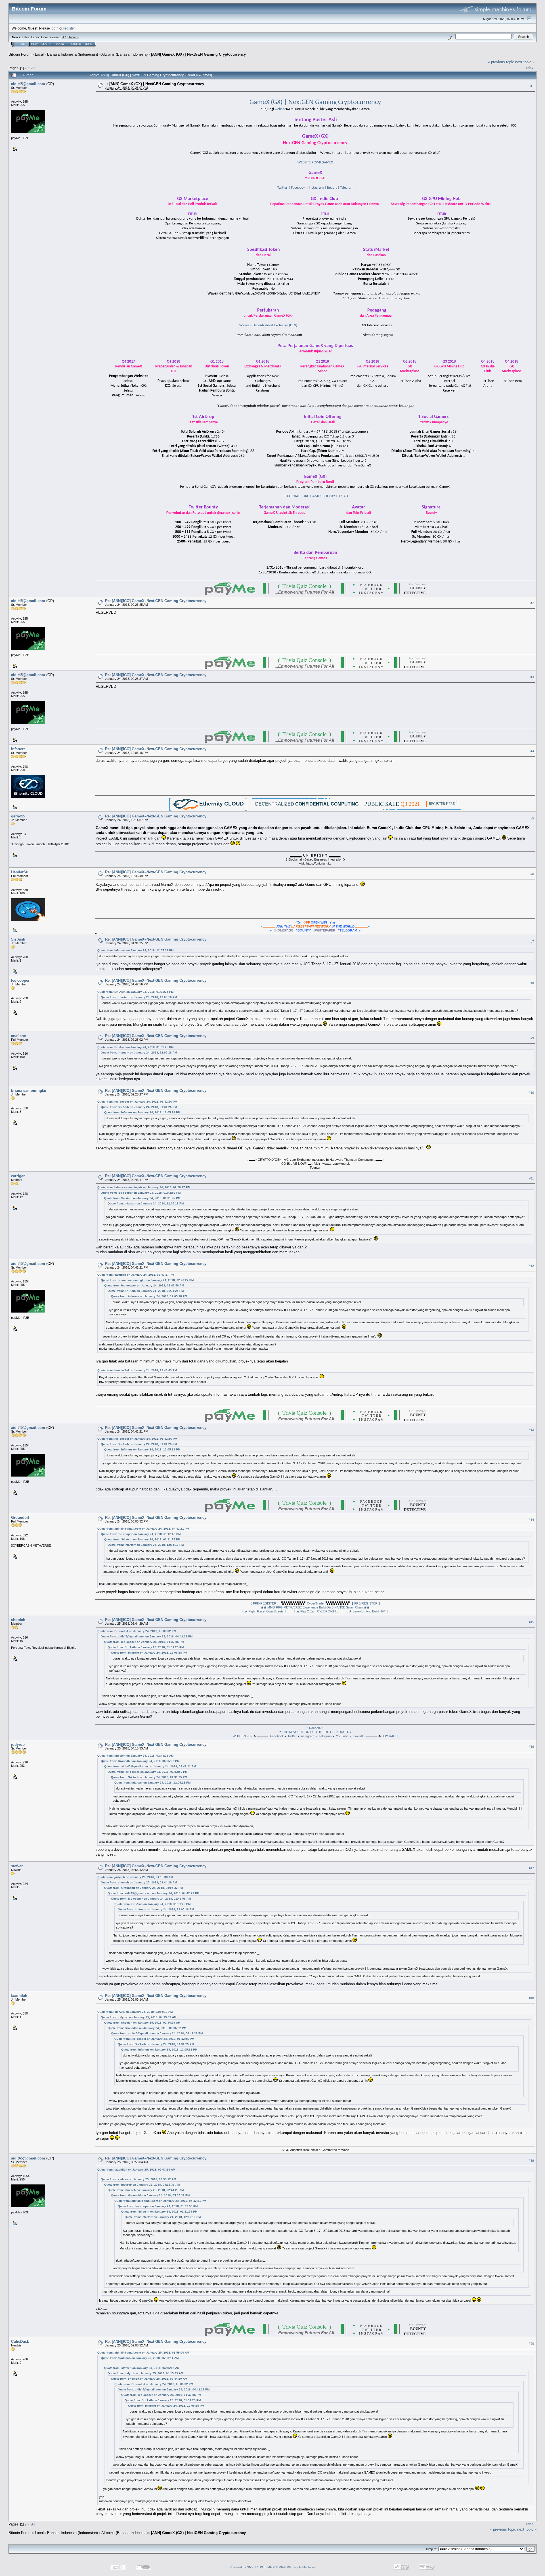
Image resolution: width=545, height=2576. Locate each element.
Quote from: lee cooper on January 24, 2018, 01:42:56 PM (137, 1102)
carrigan (18, 1176)
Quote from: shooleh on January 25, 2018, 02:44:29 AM (135, 1756)
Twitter (282, 188)
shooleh (18, 1620)
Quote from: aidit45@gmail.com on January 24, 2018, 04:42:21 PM (143, 1529)
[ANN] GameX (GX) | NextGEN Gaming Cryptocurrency (198, 54)
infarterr (18, 749)
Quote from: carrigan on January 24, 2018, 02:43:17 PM (136, 1275)
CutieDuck (20, 2341)
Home (22, 44)
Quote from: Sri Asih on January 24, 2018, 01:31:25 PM (135, 992)
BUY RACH (390, 1736)
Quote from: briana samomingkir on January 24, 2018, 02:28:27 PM (144, 1187)
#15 (531, 1622)
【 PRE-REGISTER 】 (265, 1603)
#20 (531, 2344)
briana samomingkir (29, 1091)
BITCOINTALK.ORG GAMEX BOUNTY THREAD (315, 496)
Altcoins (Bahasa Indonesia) (124, 54)
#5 (532, 818)
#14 (531, 1520)
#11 (532, 1178)
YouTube (342, 1736)
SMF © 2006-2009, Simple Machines (291, 2567)
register (69, 28)
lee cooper (20, 980)
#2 (532, 603)
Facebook (298, 188)
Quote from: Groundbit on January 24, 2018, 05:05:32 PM (137, 1631)
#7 (532, 941)
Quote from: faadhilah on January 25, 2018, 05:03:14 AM (136, 2170)
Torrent (73, 37)
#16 (531, 1747)
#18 (531, 1998)
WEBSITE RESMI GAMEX (315, 162)
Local (39, 54)
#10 (531, 1093)
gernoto (18, 816)
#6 (532, 874)
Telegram (347, 188)
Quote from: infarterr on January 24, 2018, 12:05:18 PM (135, 950)
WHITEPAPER (243, 1736)
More (89, 44)
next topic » (525, 62)
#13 (531, 1430)
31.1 (64, 37)
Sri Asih (18, 939)
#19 (531, 2161)
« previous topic (501, 62)
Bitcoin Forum (20, 54)
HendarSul (20, 872)
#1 (532, 86)
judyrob (18, 1745)
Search (47, 44)
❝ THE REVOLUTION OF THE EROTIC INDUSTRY (315, 1732)
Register (74, 44)
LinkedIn (359, 1736)
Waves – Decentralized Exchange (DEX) (268, 325)
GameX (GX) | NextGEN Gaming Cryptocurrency (315, 102)
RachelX (315, 1728)
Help (35, 44)
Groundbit (20, 1518)
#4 (532, 751)
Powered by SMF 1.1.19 (246, 2567)
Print (529, 68)
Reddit (332, 188)
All (33, 68)
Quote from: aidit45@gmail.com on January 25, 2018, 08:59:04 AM (143, 2353)
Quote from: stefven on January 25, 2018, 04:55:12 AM (135, 2012)
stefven (17, 1866)
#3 (532, 677)
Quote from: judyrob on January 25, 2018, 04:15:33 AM (135, 1877)
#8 (532, 983)
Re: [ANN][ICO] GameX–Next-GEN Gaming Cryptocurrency (156, 601)
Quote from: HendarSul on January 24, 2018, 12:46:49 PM (137, 1370)
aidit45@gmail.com (28, 84)
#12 (531, 1266)
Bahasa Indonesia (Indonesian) (73, 54)
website (280, 109)
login (55, 28)
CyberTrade (315, 1603)
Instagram (316, 188)
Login (60, 44)
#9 (532, 1038)
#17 (531, 1868)
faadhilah (19, 1996)
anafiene (18, 1036)
